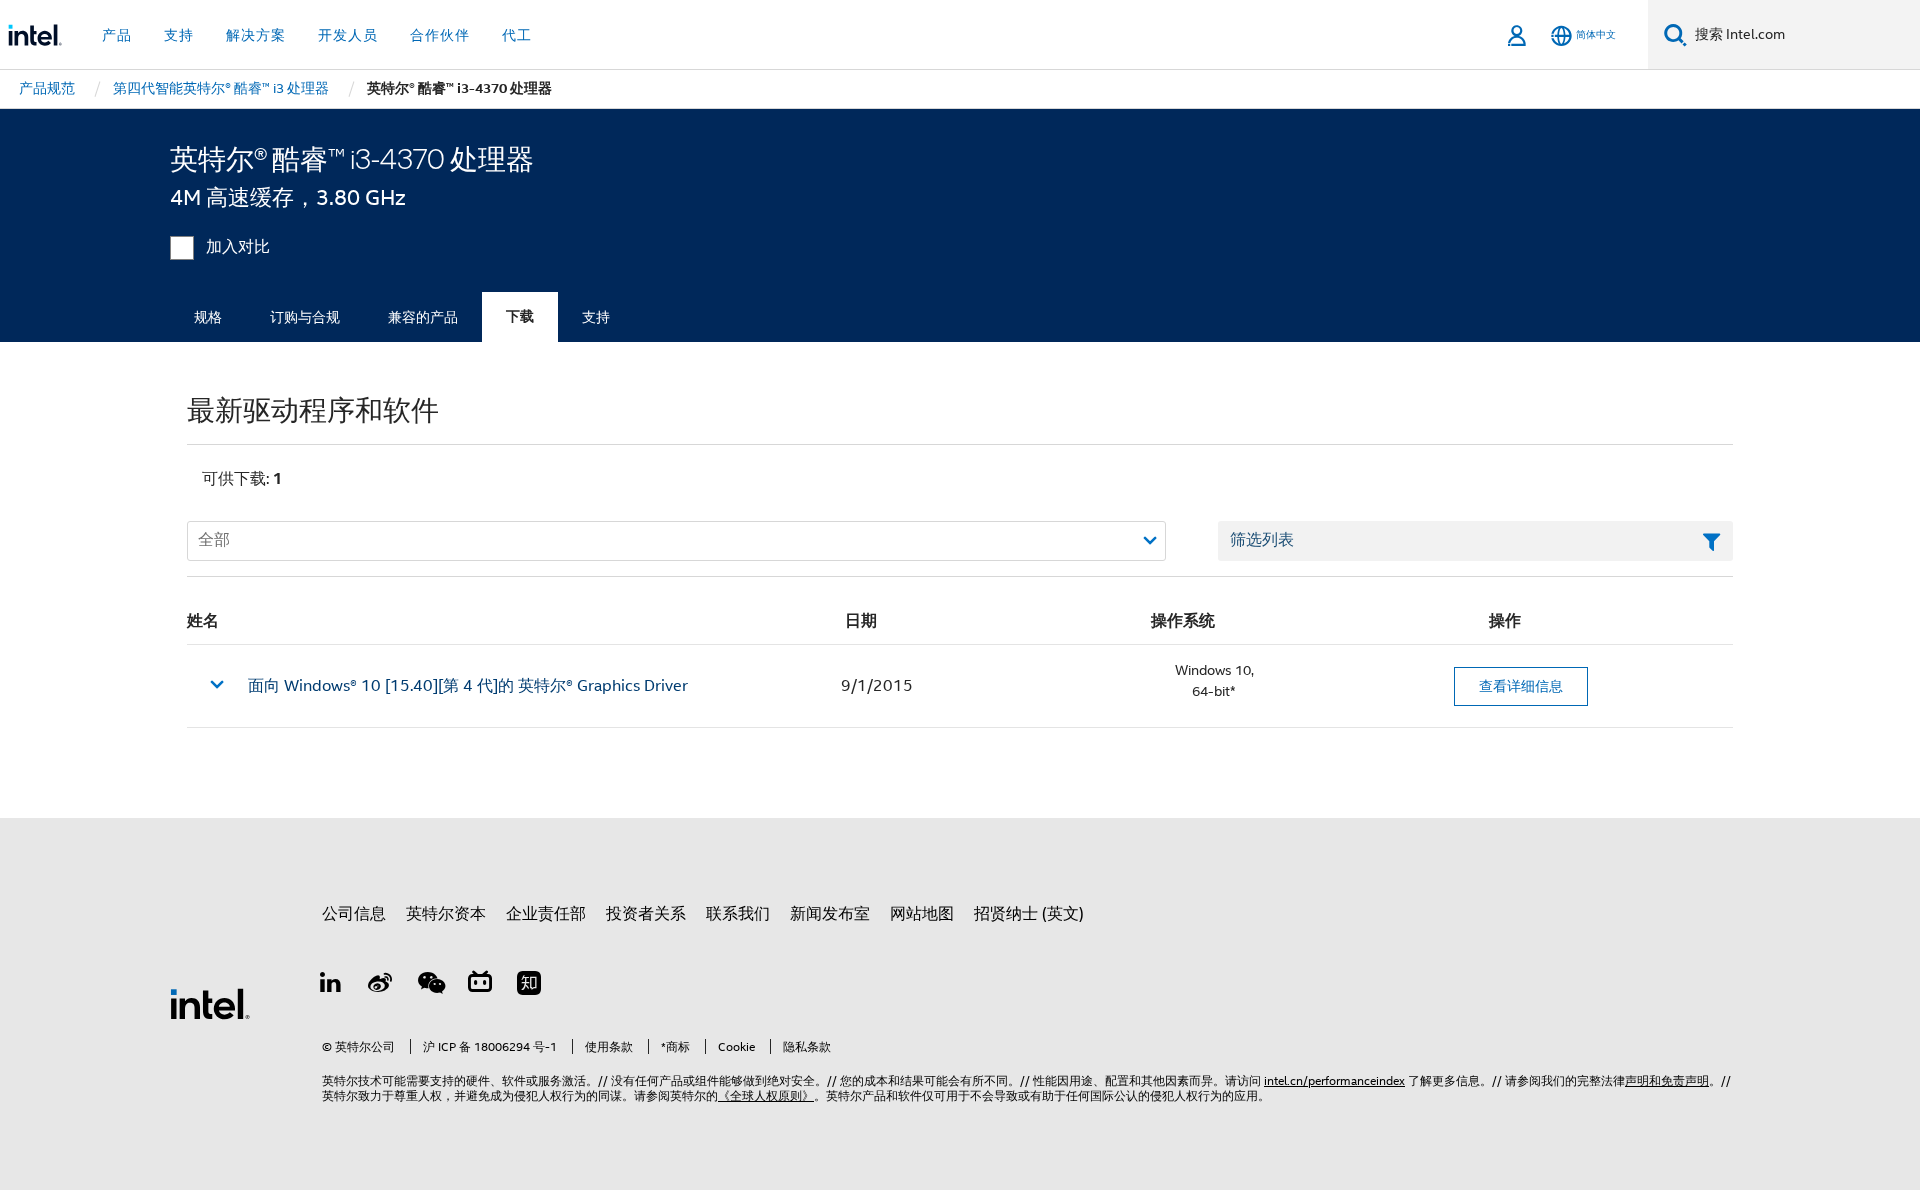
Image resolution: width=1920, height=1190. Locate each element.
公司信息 (354, 914)
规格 (208, 317)
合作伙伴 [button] (440, 35)
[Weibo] (381, 986)
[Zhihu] (529, 986)
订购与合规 (305, 317)
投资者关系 (646, 914)
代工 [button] (517, 35)
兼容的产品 (423, 317)
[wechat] (430, 986)
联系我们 (738, 914)
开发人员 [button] (348, 35)
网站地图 (922, 914)
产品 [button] (117, 35)
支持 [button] (179, 35)
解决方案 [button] (256, 35)
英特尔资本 (446, 914)
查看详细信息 (1521, 686)
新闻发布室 (830, 914)
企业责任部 (546, 914)
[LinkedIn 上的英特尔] (331, 986)
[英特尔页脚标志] (210, 1003)
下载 (520, 316)
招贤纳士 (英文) (1029, 914)
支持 (596, 317)
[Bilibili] (480, 986)
